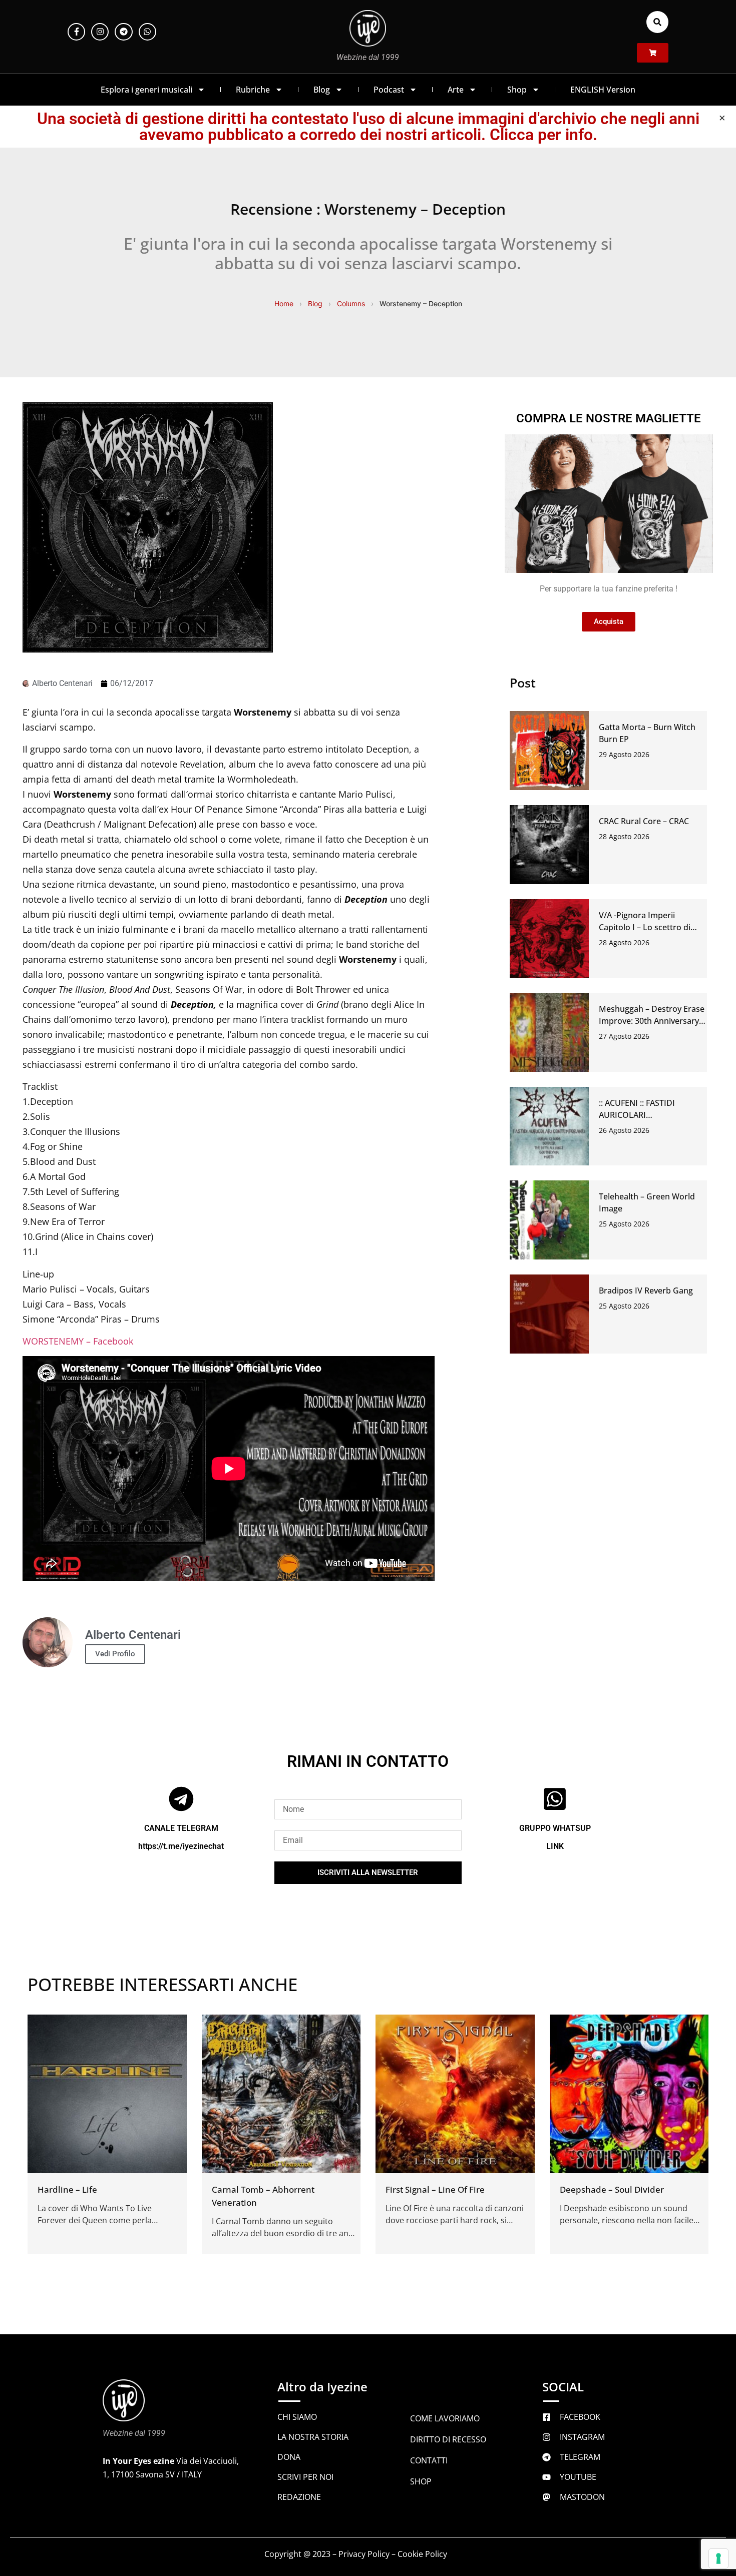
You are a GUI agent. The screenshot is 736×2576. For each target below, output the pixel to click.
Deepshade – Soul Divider (612, 2189)
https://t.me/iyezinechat (181, 1846)
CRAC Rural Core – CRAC (644, 821)
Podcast (389, 90)
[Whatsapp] (147, 32)
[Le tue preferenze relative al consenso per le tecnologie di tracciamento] (718, 2558)
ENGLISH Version (603, 90)
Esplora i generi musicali (146, 90)
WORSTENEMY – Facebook (78, 1341)
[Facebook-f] (76, 32)
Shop (517, 90)
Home (284, 303)
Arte (456, 90)
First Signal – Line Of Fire (435, 2189)
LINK (555, 1846)
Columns (351, 303)
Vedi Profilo (115, 1654)
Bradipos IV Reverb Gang (646, 1291)
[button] (657, 22)
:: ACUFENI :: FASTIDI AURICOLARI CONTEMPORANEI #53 (641, 1115)
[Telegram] (123, 32)
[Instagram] (100, 32)
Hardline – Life (67, 2189)
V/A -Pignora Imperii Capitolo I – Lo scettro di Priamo (645, 927)
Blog (322, 90)
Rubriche (253, 90)
